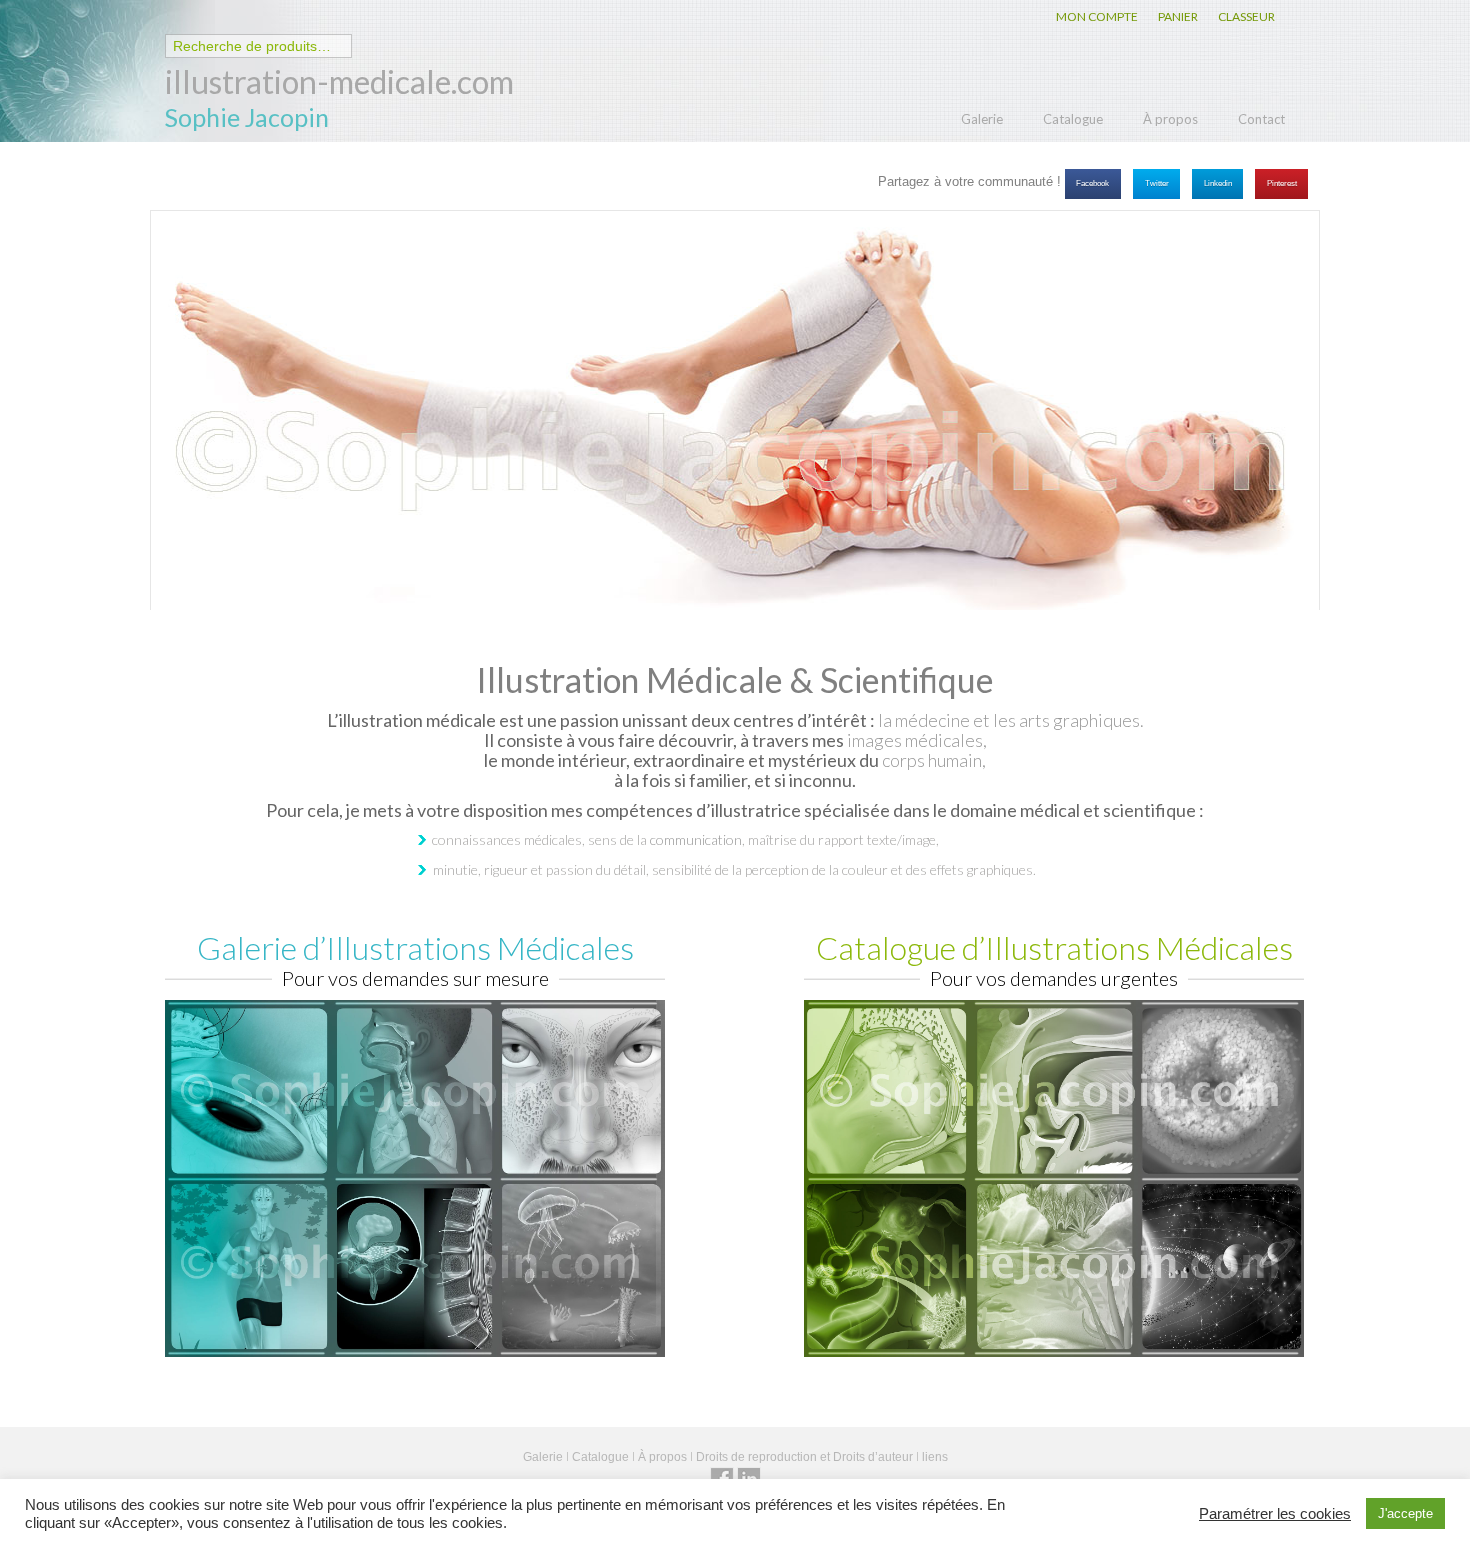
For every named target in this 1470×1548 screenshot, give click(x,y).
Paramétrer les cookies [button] (1275, 1514)
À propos (1170, 119)
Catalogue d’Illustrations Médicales (1054, 947)
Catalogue (1073, 119)
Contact (1261, 119)
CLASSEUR (1246, 16)
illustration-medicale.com (339, 81)
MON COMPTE (1097, 16)
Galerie (982, 119)
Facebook (1092, 183)
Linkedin (1218, 183)
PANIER (1178, 16)
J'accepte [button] (1405, 1513)
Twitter (1157, 183)
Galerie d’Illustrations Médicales (415, 947)
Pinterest (1282, 183)
